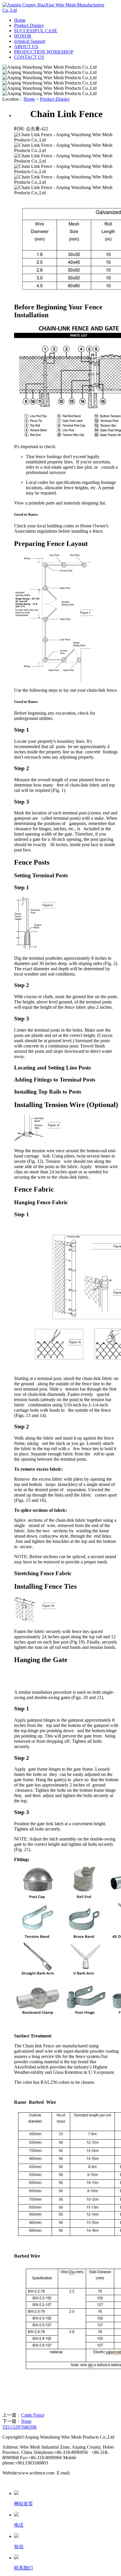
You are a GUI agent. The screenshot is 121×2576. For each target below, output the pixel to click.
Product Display (29, 25)
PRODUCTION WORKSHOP (44, 52)
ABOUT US (26, 47)
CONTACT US (29, 57)
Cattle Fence (33, 2415)
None (26, 2421)
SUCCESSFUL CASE (36, 31)
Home (20, 20)
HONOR (23, 36)
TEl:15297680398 (19, 2427)
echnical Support (30, 41)
